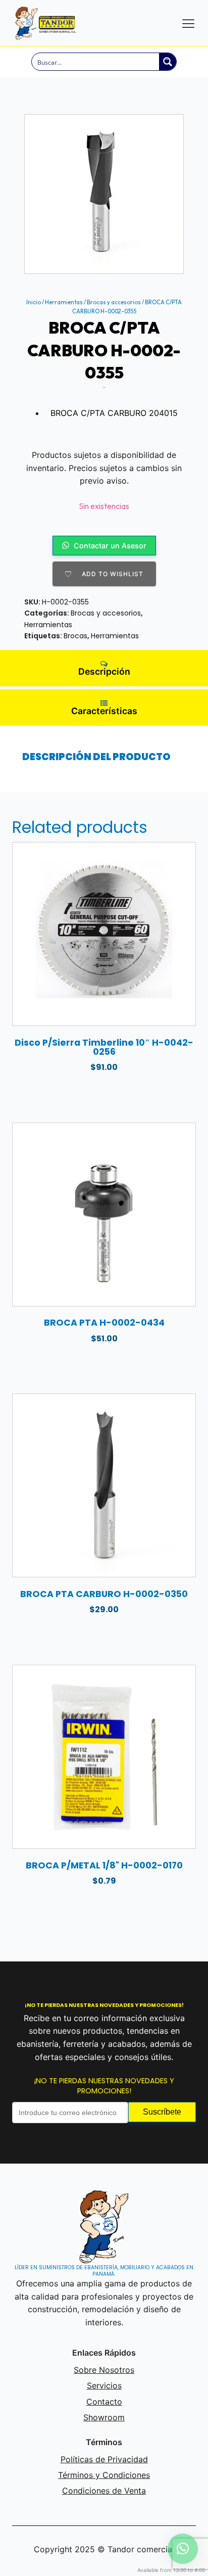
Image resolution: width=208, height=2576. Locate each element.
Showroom (104, 2417)
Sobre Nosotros (104, 2370)
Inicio (34, 302)
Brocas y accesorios (114, 302)
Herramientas (64, 302)
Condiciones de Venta (104, 2491)
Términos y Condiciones (104, 2475)
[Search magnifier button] (168, 62)
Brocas (75, 636)
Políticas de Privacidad (104, 2459)
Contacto (104, 2402)
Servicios (104, 2385)
